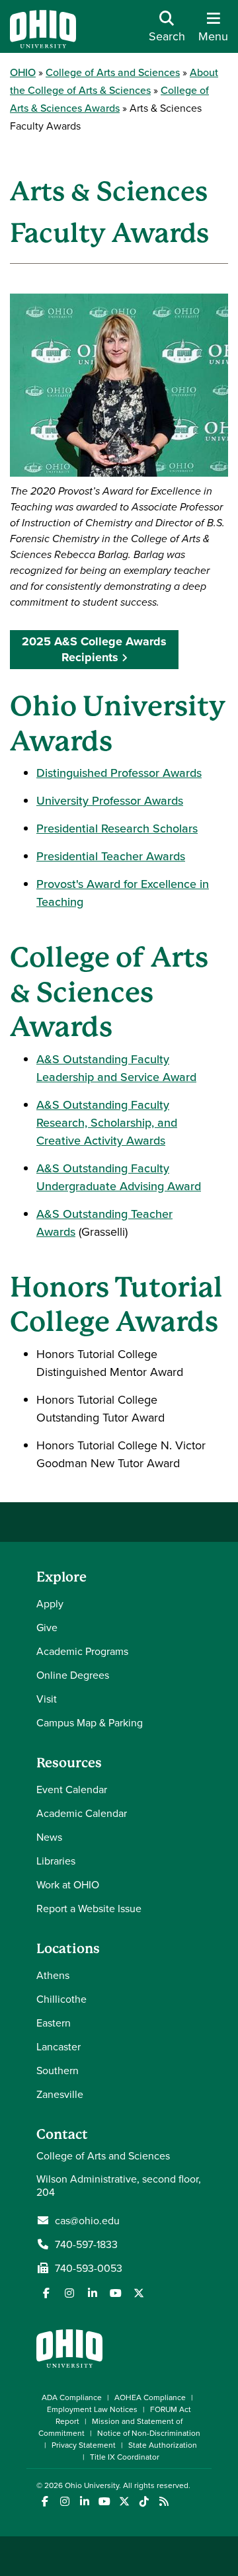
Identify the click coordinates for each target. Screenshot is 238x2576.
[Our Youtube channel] (116, 2293)
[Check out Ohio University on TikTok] (144, 2502)
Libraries (56, 1861)
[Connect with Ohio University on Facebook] (45, 2502)
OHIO (23, 72)
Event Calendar (72, 1789)
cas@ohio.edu (87, 2220)
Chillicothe (61, 1999)
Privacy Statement (84, 2445)
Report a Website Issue (89, 1908)
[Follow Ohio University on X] (124, 2502)
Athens (53, 1975)
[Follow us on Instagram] (69, 2293)
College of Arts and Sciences (113, 72)
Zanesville (60, 2094)
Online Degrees (73, 1675)
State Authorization (163, 2445)
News (49, 1837)
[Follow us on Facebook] (46, 2293)
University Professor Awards (110, 800)
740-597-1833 (86, 2244)
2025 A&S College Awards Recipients (94, 649)
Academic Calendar (82, 1813)
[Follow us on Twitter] (139, 2293)
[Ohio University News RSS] (164, 2502)
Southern (58, 2070)
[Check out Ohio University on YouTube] (104, 2502)
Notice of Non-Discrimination (149, 2433)
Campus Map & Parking (90, 1722)
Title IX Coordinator (125, 2457)
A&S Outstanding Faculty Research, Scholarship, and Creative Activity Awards (107, 1122)
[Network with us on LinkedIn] (93, 2293)
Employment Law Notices (92, 2409)
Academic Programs (82, 1651)
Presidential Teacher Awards (111, 856)
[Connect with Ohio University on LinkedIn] (84, 2502)
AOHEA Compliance (150, 2397)
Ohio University (92, 2485)
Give (47, 1627)
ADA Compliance (72, 2397)
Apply (50, 1603)
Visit (47, 1699)
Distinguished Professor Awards (119, 773)
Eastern (54, 2023)
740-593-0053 (89, 2268)
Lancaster (59, 2046)
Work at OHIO (68, 1884)
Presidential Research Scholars (117, 828)
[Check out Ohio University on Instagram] (64, 2502)
